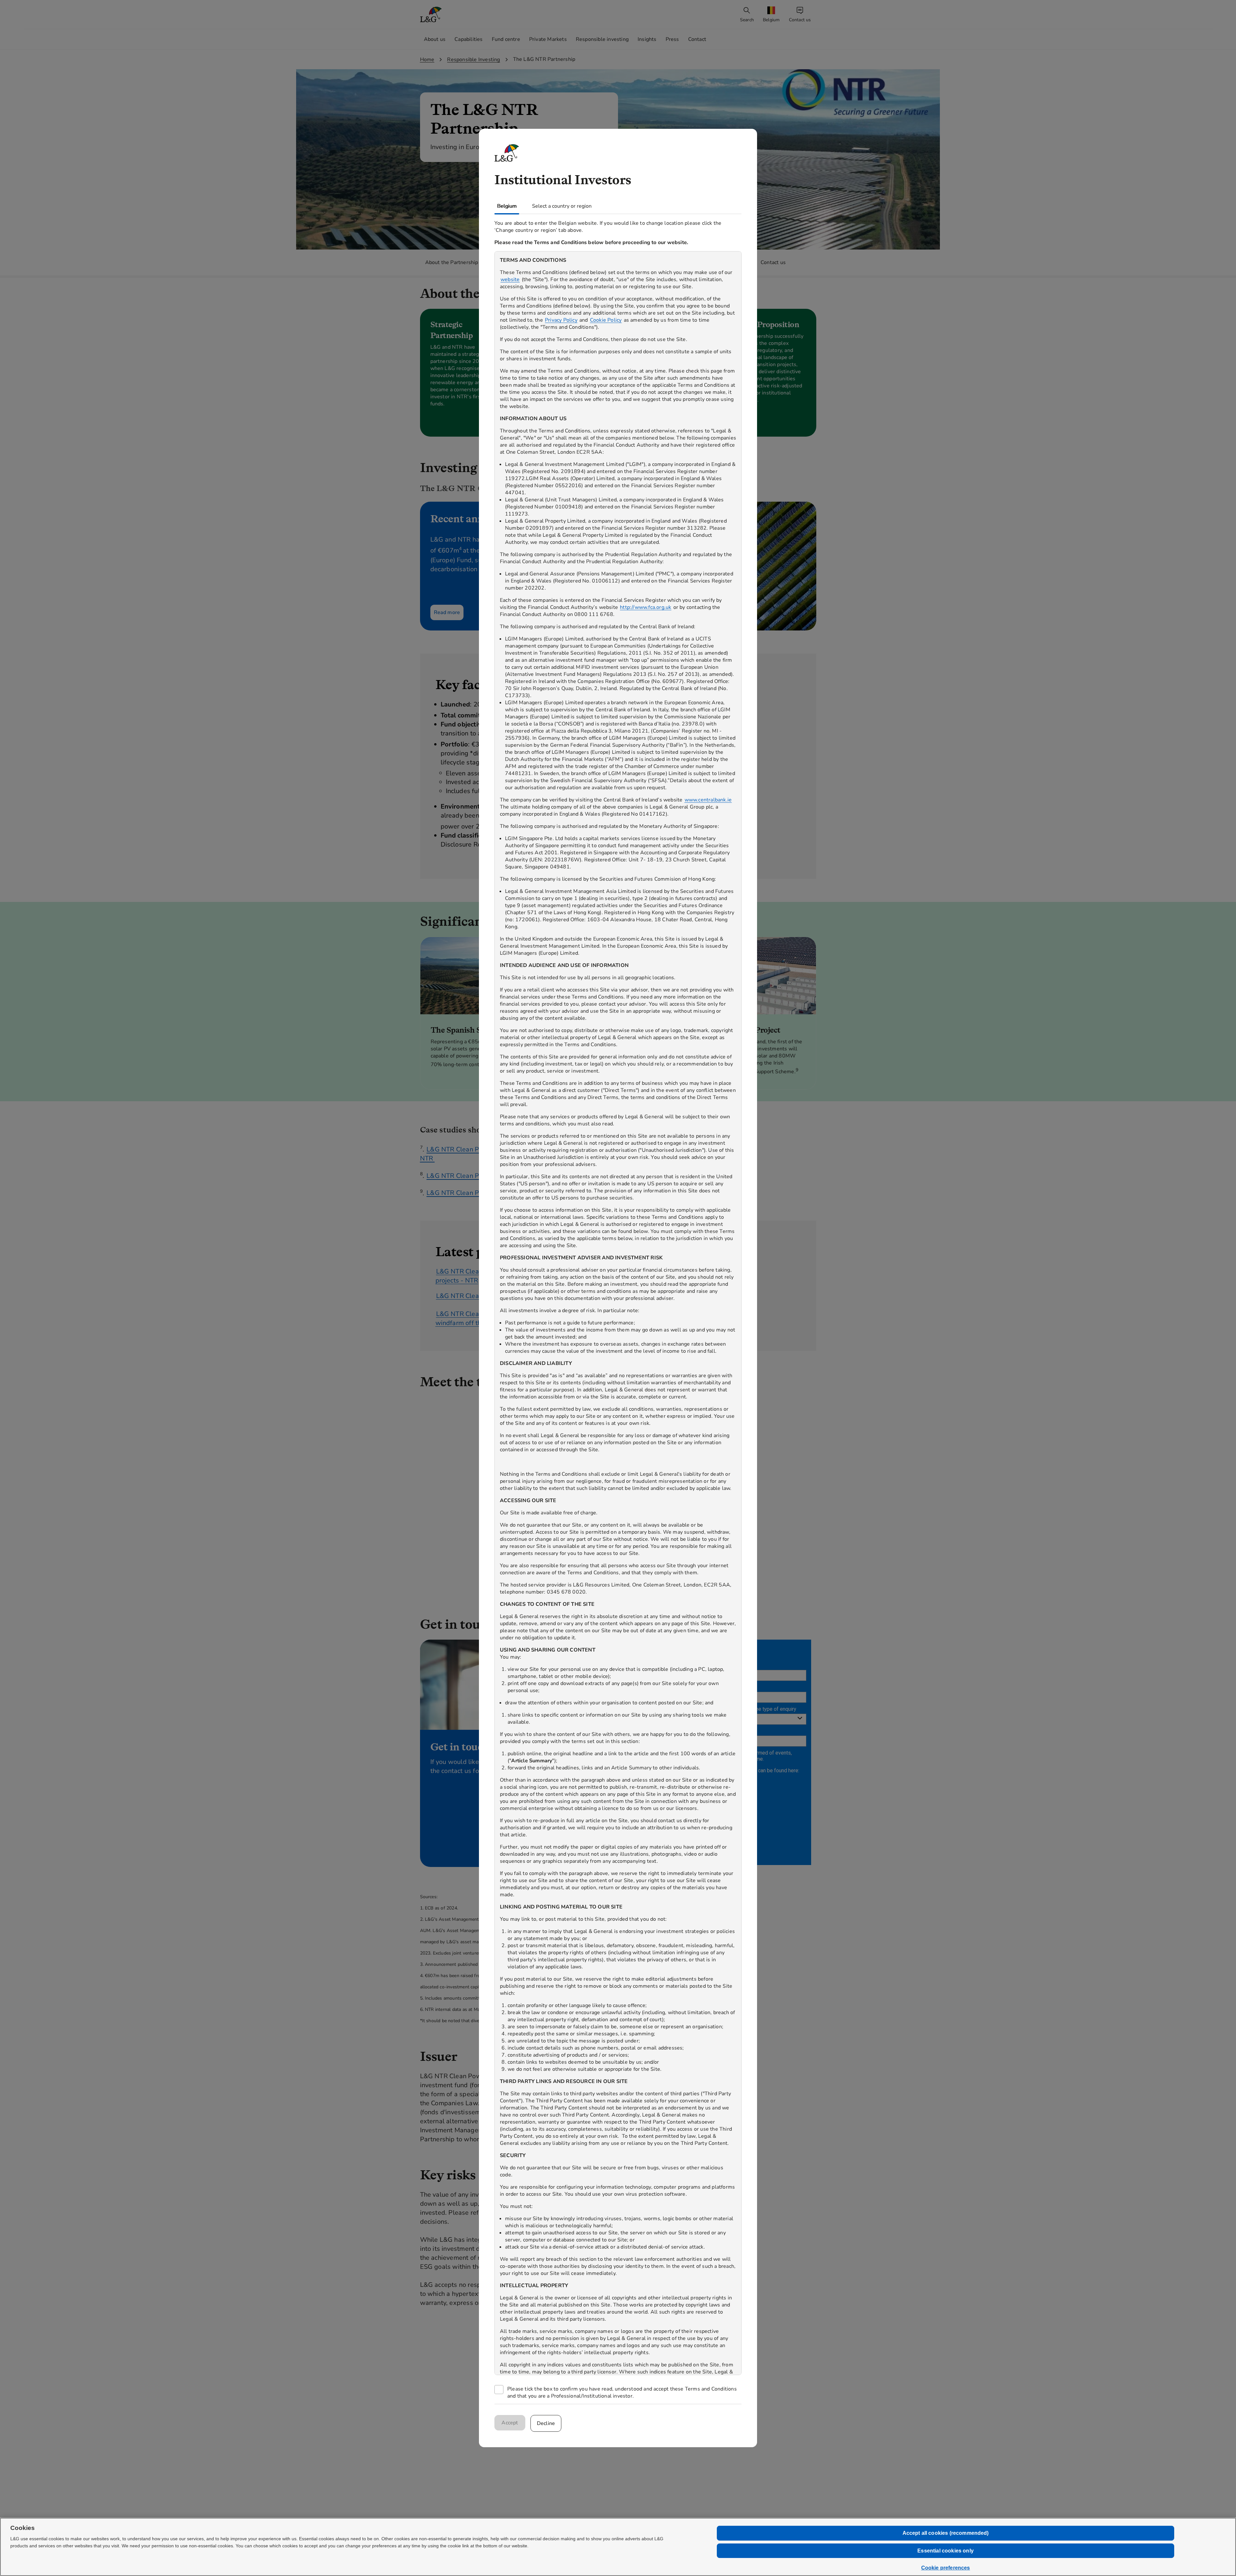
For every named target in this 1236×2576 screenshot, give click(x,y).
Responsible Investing (473, 60)
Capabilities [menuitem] (468, 39)
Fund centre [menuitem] (506, 39)
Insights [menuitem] (647, 39)
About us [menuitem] (435, 39)
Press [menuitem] (672, 39)
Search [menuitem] (747, 20)
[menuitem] (772, 15)
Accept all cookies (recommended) (946, 2533)
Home (427, 60)
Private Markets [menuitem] (548, 39)
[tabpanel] (618, 1309)
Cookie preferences (946, 2568)
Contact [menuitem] (697, 39)
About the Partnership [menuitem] (452, 262)
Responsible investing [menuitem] (602, 39)
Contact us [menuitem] (800, 20)
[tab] (507, 206)
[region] (618, 1313)
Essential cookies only (946, 2551)
